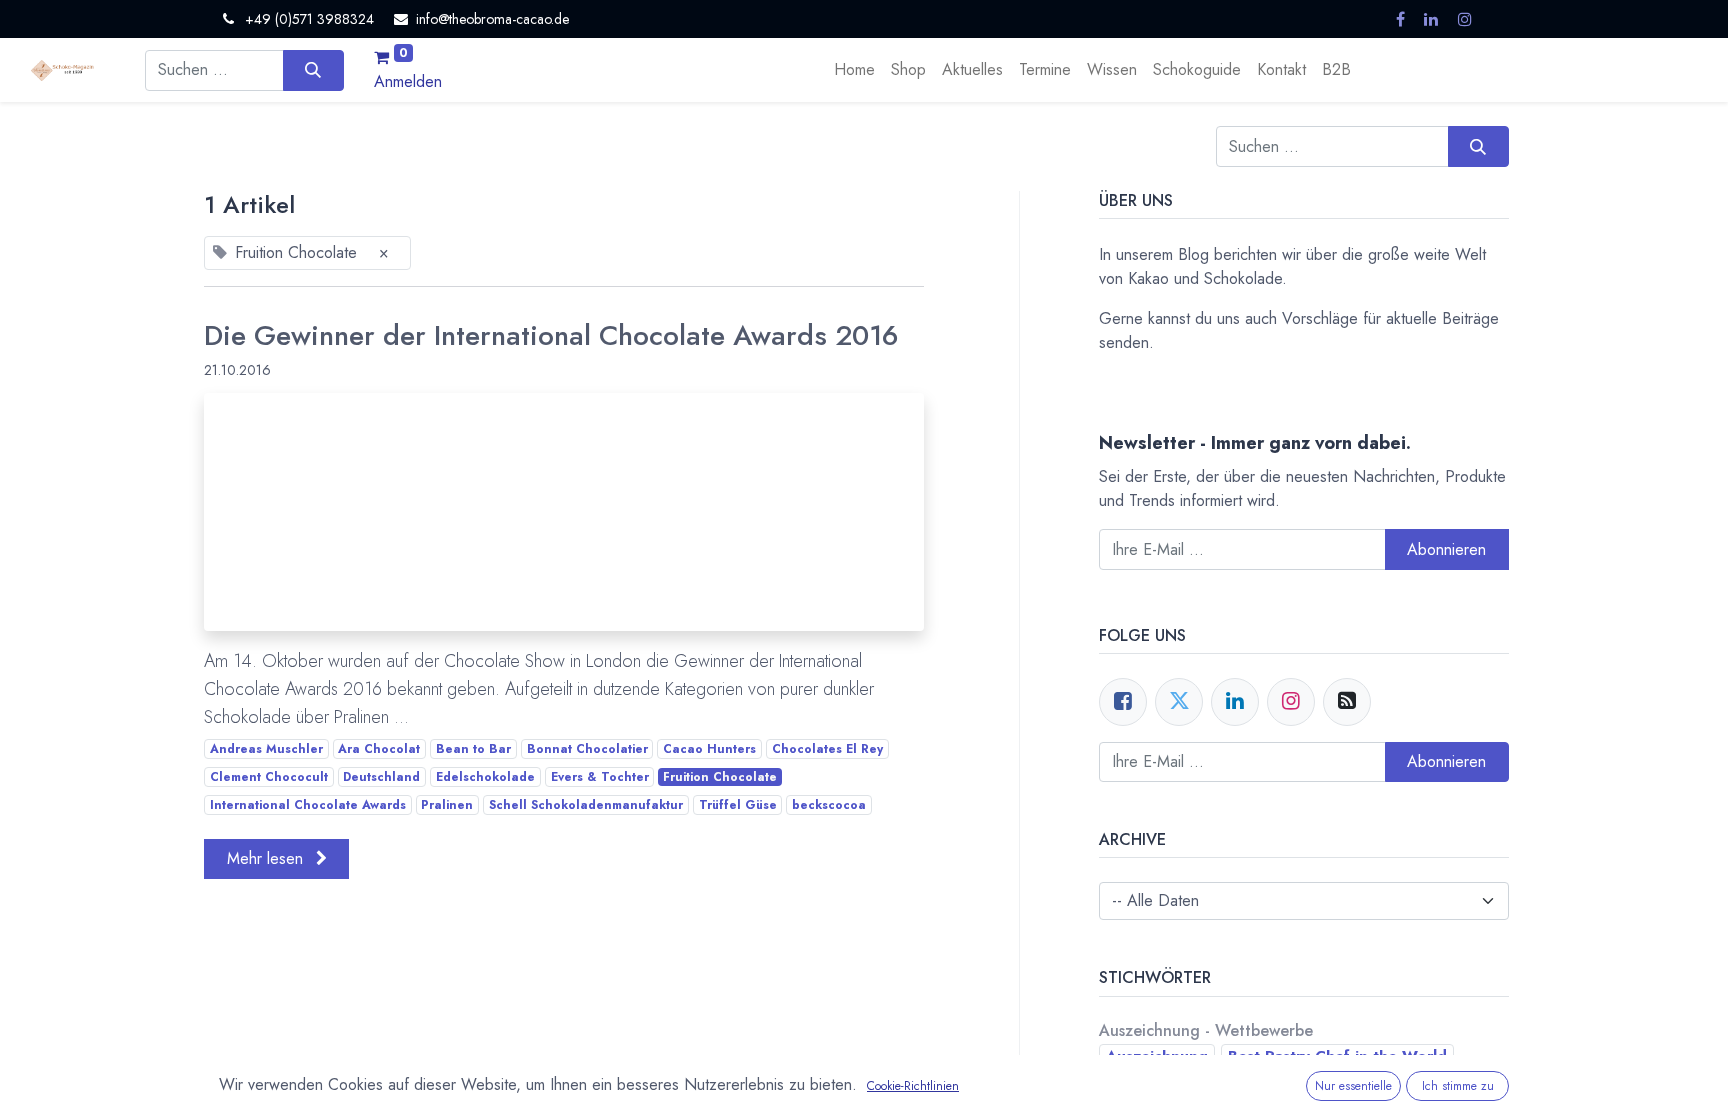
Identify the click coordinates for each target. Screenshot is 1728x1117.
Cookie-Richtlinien (913, 1086)
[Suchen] (313, 70)
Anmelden (408, 81)
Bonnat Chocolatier (587, 749)
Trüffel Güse (738, 805)
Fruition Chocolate (720, 777)
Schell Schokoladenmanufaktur (586, 805)
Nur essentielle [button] (1353, 1086)
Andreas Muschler (266, 749)
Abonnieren (1446, 761)
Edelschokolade (485, 777)
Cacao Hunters (709, 749)
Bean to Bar (473, 749)
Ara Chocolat (379, 749)
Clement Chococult (269, 777)
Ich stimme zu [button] (1458, 1086)
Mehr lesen (267, 858)
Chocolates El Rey (827, 749)
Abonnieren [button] (1446, 549)
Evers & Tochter (600, 777)
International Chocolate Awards (308, 805)
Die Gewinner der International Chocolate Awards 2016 (551, 336)
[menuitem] (854, 70)
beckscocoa (829, 805)
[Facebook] (1123, 702)
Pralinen (447, 805)
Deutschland (381, 777)
